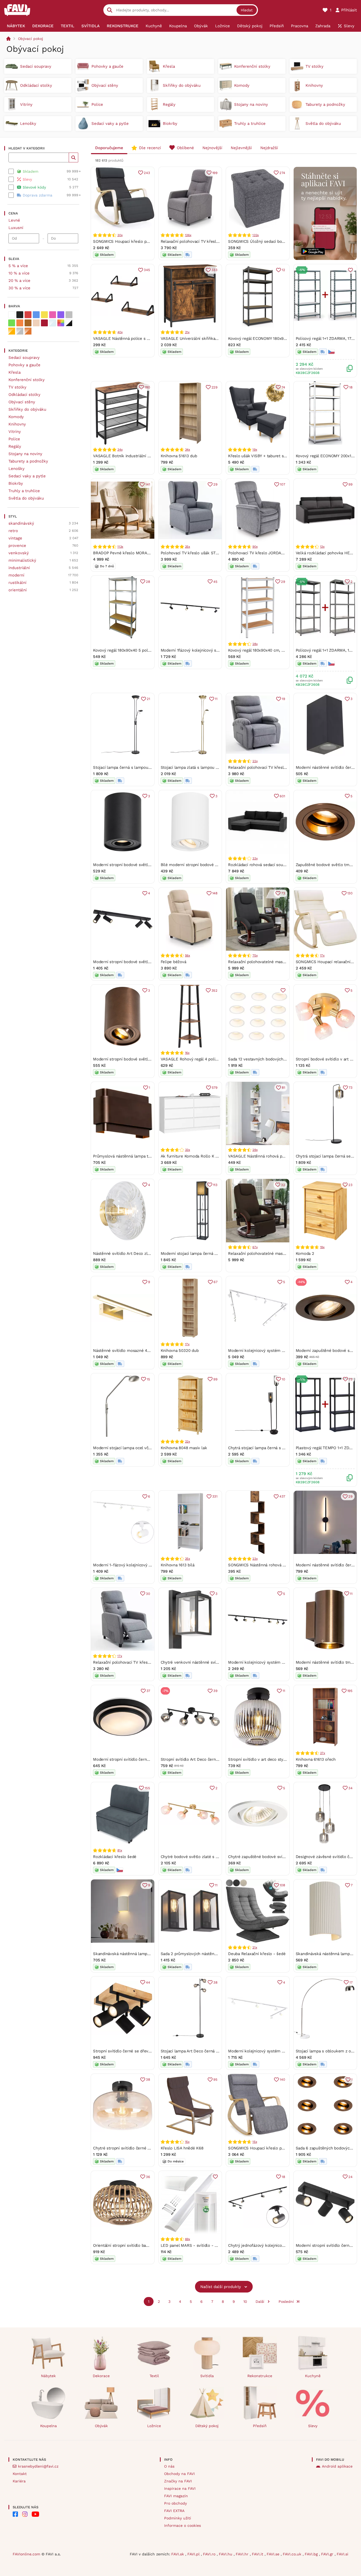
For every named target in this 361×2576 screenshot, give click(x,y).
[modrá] (36, 315)
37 (148, 1691)
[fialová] (61, 315)
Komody (16, 417)
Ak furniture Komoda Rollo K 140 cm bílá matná (205, 1156)
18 (351, 387)
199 (215, 173)
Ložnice (154, 2426)
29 (215, 484)
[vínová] (44, 323)
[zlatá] (12, 331)
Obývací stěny (22, 402)
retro (13, 531)
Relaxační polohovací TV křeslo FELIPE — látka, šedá (210, 241)
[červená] (28, 315)
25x (188, 547)
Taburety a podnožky (28, 461)
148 (215, 893)
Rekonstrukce (260, 2376)
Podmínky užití (178, 2518)
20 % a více (19, 281)
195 (350, 1691)
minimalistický (22, 560)
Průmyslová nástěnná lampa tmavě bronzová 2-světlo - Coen (150, 1156)
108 (282, 1885)
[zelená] (12, 323)
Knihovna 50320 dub (180, 1351)
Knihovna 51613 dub (179, 456)
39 (215, 1691)
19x (255, 450)
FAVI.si (343, 2554)
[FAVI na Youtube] (35, 2514)
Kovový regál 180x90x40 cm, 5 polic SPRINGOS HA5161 (279, 650)
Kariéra (19, 2481)
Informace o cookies (182, 2525)
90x (255, 547)
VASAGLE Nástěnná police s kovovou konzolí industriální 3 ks (151, 338)
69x (188, 2239)
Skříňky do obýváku (27, 409)
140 (282, 2079)
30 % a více (19, 288)
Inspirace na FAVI (180, 2488)
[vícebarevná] (61, 323)
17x (322, 955)
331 (215, 1496)
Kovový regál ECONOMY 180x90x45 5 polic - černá (275, 338)
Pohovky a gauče (24, 365)
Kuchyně (313, 2376)
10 (283, 1379)
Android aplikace (337, 2466)
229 (214, 387)
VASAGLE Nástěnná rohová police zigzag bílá (270, 1156)
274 (282, 173)
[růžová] (53, 315)
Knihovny (17, 424)
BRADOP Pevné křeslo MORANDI (123, 553)
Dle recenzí (150, 148)
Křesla (15, 372)
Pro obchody (175, 2503)
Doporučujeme (109, 148)
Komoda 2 (305, 1253)
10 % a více (19, 273)
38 (215, 1982)
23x (255, 1559)
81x (120, 1850)
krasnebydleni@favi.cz (38, 2466)
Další (260, 2302)
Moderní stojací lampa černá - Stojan (195, 1253)
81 (283, 1088)
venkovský (19, 553)
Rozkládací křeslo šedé (115, 1857)
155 (147, 1788)
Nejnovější (212, 148)
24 (350, 2177)
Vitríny (15, 432)
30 (148, 1594)
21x (187, 332)
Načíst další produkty (221, 2287)
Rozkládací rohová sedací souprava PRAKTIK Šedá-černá (281, 865)
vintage (15, 538)
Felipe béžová (173, 962)
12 (283, 270)
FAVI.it (258, 2554)
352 (214, 990)
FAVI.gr (328, 2554)
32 (283, 1185)
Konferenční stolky (27, 380)
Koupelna (48, 2426)
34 (350, 1788)
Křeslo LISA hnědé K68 (182, 2148)
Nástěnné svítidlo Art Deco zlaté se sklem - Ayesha (141, 1253)
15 (148, 1379)
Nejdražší (269, 148)
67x (255, 1247)
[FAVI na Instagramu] (25, 2514)
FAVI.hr (243, 2554)
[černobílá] (69, 323)
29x (255, 1150)
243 (147, 173)
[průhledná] (53, 323)
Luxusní (16, 228)
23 (350, 1185)
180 (147, 387)
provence (17, 546)
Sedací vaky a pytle (27, 476)
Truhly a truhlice (24, 491)
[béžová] (36, 323)
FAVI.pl (194, 2554)
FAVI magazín (176, 2496)
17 (351, 1982)
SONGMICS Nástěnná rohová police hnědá (267, 1565)
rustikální (17, 583)
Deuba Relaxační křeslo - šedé (257, 1954)
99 (350, 484)
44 (148, 1982)
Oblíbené (185, 148)
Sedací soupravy (24, 358)
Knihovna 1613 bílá (178, 1565)
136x (188, 235)
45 (215, 582)
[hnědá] (28, 323)
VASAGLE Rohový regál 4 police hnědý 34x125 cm (207, 1059)
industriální (19, 568)
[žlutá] (44, 315)
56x (188, 955)
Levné (14, 220)
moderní (16, 575)
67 (216, 1282)
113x (120, 547)
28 (148, 582)
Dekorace (101, 2376)
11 (216, 699)
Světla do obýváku (26, 498)
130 (350, 893)
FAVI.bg (312, 2554)
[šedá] (69, 315)
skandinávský (21, 523)
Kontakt (20, 2474)
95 (215, 2079)
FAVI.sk (178, 2554)
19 (283, 699)
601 (282, 796)
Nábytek (48, 2376)
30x (120, 235)
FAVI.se (274, 2554)
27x (323, 1753)
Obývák (101, 2426)
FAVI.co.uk (293, 2554)
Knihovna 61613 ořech (316, 1759)
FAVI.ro (210, 2554)
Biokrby (16, 483)
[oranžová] (20, 323)
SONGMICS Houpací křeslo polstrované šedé (135, 241)
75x (255, 955)
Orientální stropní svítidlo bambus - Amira (132, 2245)
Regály (15, 446)
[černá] (20, 315)
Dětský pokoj (207, 2426)
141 (148, 484)
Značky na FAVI (178, 2481)
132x (256, 235)
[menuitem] (16, 26)
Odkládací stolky (24, 395)
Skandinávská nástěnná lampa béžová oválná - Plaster (144, 1954)
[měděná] (28, 331)
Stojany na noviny (25, 454)
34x (120, 450)
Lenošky (17, 469)
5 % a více (18, 266)
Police (14, 439)
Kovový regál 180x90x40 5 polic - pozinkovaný (136, 650)
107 (282, 484)
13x (322, 547)
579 (215, 1088)
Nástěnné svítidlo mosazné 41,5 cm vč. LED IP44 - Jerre (145, 1351)
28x (255, 644)
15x (187, 2142)
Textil (154, 2376)
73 (283, 893)
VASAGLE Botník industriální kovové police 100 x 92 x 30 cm (150, 456)
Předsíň (260, 2426)
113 (215, 1185)
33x (255, 858)
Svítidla (207, 2376)
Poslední (286, 2302)
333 (214, 270)
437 (282, 1496)
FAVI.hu (226, 2554)
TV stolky (17, 387)
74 (283, 387)
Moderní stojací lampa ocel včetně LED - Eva (135, 1448)
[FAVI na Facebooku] (15, 2514)
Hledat (247, 10)
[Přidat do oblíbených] (350, 270)
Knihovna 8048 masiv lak (184, 1448)
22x (255, 761)
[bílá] (12, 315)
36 (148, 2177)
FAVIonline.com (26, 2554)
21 (148, 699)
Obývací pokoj (31, 39)
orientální (18, 590)
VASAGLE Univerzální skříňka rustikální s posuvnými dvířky (216, 338)
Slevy (313, 2426)
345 (147, 270)
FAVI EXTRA (174, 2511)
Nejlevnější (241, 148)
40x (120, 332)
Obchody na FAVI (179, 2474)
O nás (169, 2466)
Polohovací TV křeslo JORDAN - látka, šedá (269, 553)
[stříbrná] (20, 331)
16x (187, 1053)
